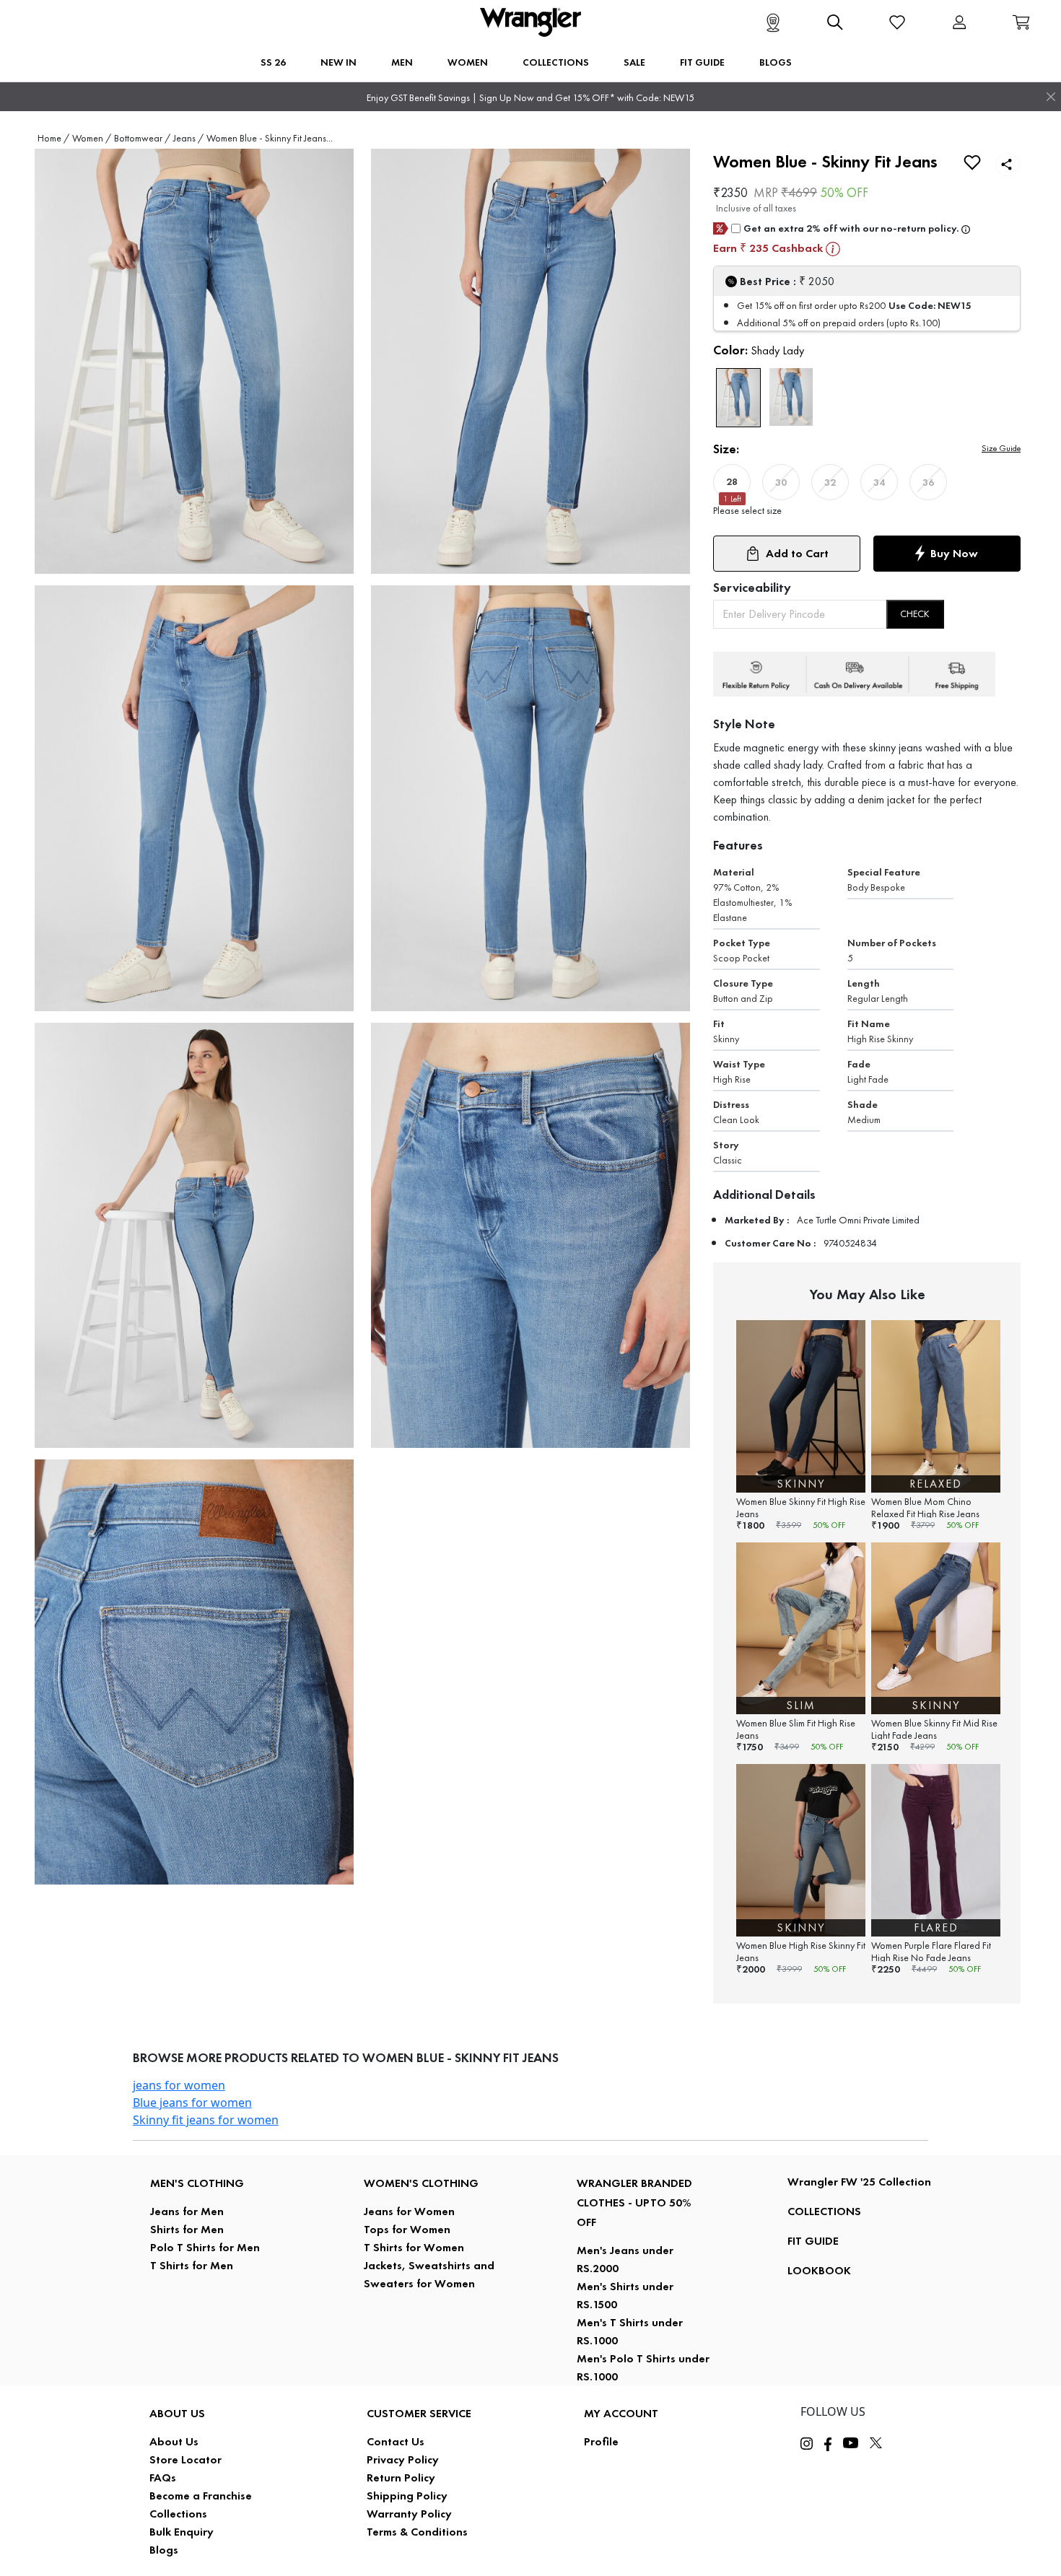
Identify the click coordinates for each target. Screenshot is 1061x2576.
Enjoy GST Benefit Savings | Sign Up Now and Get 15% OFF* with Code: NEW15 (530, 98)
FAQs (163, 2477)
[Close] (1051, 97)
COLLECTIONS (824, 2211)
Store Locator (185, 2459)
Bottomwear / (142, 138)
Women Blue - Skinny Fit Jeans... (270, 138)
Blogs (164, 2550)
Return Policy (401, 2477)
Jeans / (188, 138)
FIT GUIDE (813, 2241)
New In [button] (339, 62)
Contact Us (396, 2441)
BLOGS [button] (776, 62)
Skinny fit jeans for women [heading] (206, 2120)
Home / (53, 138)
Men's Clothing (197, 2183)
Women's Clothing (421, 2183)
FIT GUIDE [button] (702, 62)
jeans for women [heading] (179, 2085)
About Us (174, 2441)
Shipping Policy (407, 2496)
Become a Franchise (201, 2496)
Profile (601, 2441)
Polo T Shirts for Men (205, 2247)
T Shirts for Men (192, 2265)
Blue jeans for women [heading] (192, 2103)
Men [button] (402, 62)
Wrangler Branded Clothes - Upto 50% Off (634, 2202)
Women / (92, 138)
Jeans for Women (409, 2211)
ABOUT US (177, 2413)
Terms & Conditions (417, 2532)
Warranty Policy (409, 2514)
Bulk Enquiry (182, 2532)
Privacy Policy (403, 2459)
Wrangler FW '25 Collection (859, 2182)
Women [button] (468, 62)
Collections (178, 2514)
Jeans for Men (187, 2211)
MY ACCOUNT (621, 2413)
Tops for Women (407, 2229)
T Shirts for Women (414, 2247)
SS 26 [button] (273, 62)
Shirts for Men (187, 2229)
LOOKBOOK (819, 2270)
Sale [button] (634, 62)
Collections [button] (556, 62)
